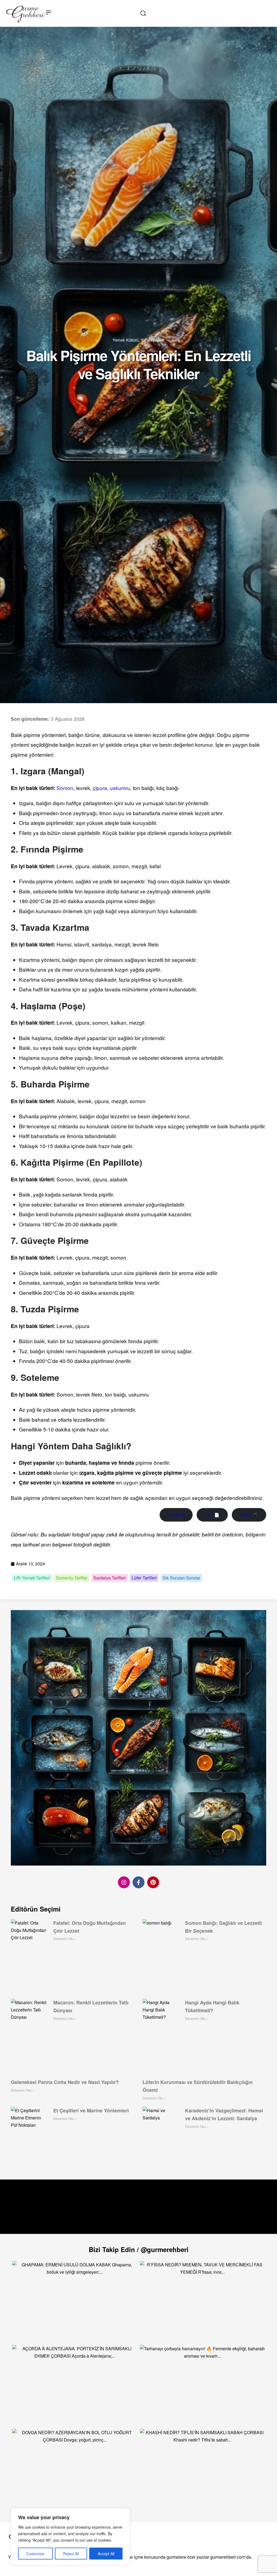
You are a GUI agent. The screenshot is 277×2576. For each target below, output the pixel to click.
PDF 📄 (212, 1515)
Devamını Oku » (65, 1938)
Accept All (106, 2554)
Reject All (71, 2554)
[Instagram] (124, 1882)
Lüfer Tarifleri (144, 1578)
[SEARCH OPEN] (143, 13)
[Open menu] (48, 12)
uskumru (120, 788)
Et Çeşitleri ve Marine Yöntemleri (91, 2110)
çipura (100, 788)
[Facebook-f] (138, 1882)
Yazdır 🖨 (176, 1515)
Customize (35, 2554)
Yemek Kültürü (126, 340)
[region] (70, 2537)
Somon (65, 788)
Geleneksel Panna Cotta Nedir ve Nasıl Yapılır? (65, 2082)
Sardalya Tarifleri (110, 1578)
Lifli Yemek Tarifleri (32, 1578)
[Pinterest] (153, 1882)
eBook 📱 (249, 1515)
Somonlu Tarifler (72, 1578)
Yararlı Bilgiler (153, 340)
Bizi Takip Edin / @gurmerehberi (139, 2249)
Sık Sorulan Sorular (181, 1578)
